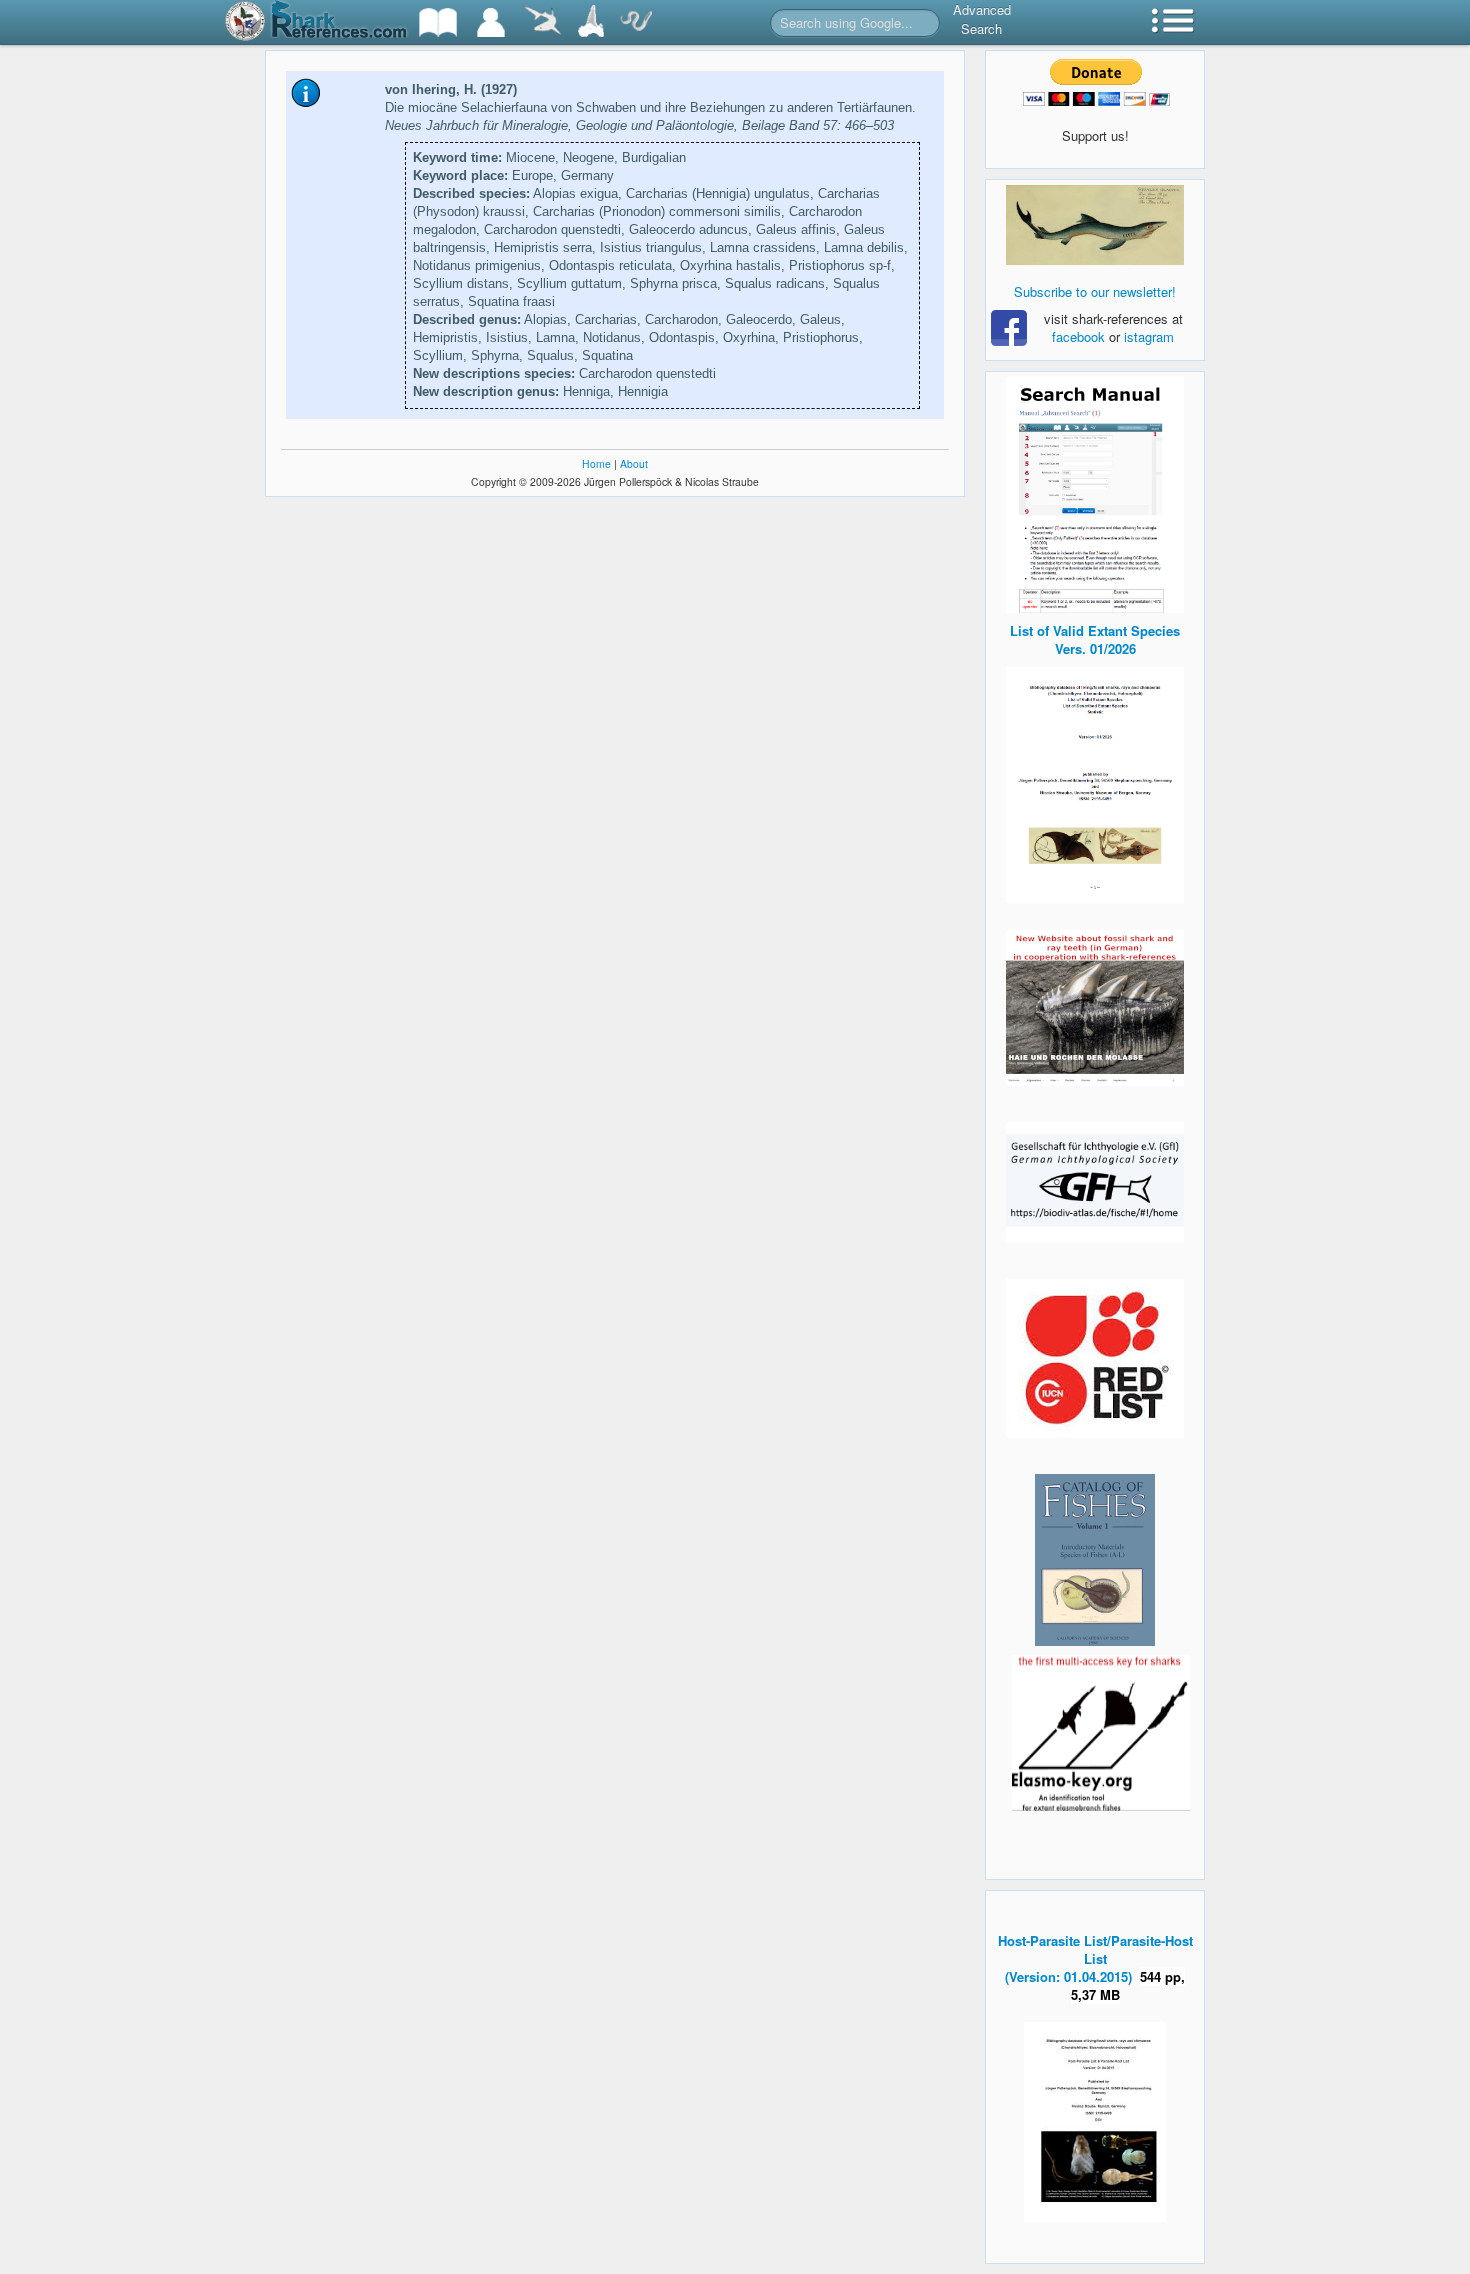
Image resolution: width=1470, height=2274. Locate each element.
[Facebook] (1095, 225)
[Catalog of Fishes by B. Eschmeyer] (1095, 1560)
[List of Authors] (491, 22)
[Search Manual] (1095, 492)
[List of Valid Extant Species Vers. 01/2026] (1095, 782)
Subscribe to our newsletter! (1095, 291)
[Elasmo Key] (1101, 1730)
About (634, 463)
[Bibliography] (438, 22)
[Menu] (1173, 22)
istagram (1149, 336)
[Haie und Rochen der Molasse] (1095, 1008)
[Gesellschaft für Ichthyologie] (1095, 1180)
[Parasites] (636, 22)
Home (596, 463)
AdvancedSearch (982, 19)
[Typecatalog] (591, 22)
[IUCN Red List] (1095, 1358)
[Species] (542, 22)
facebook (1078, 336)
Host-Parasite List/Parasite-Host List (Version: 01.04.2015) (1095, 1958)
